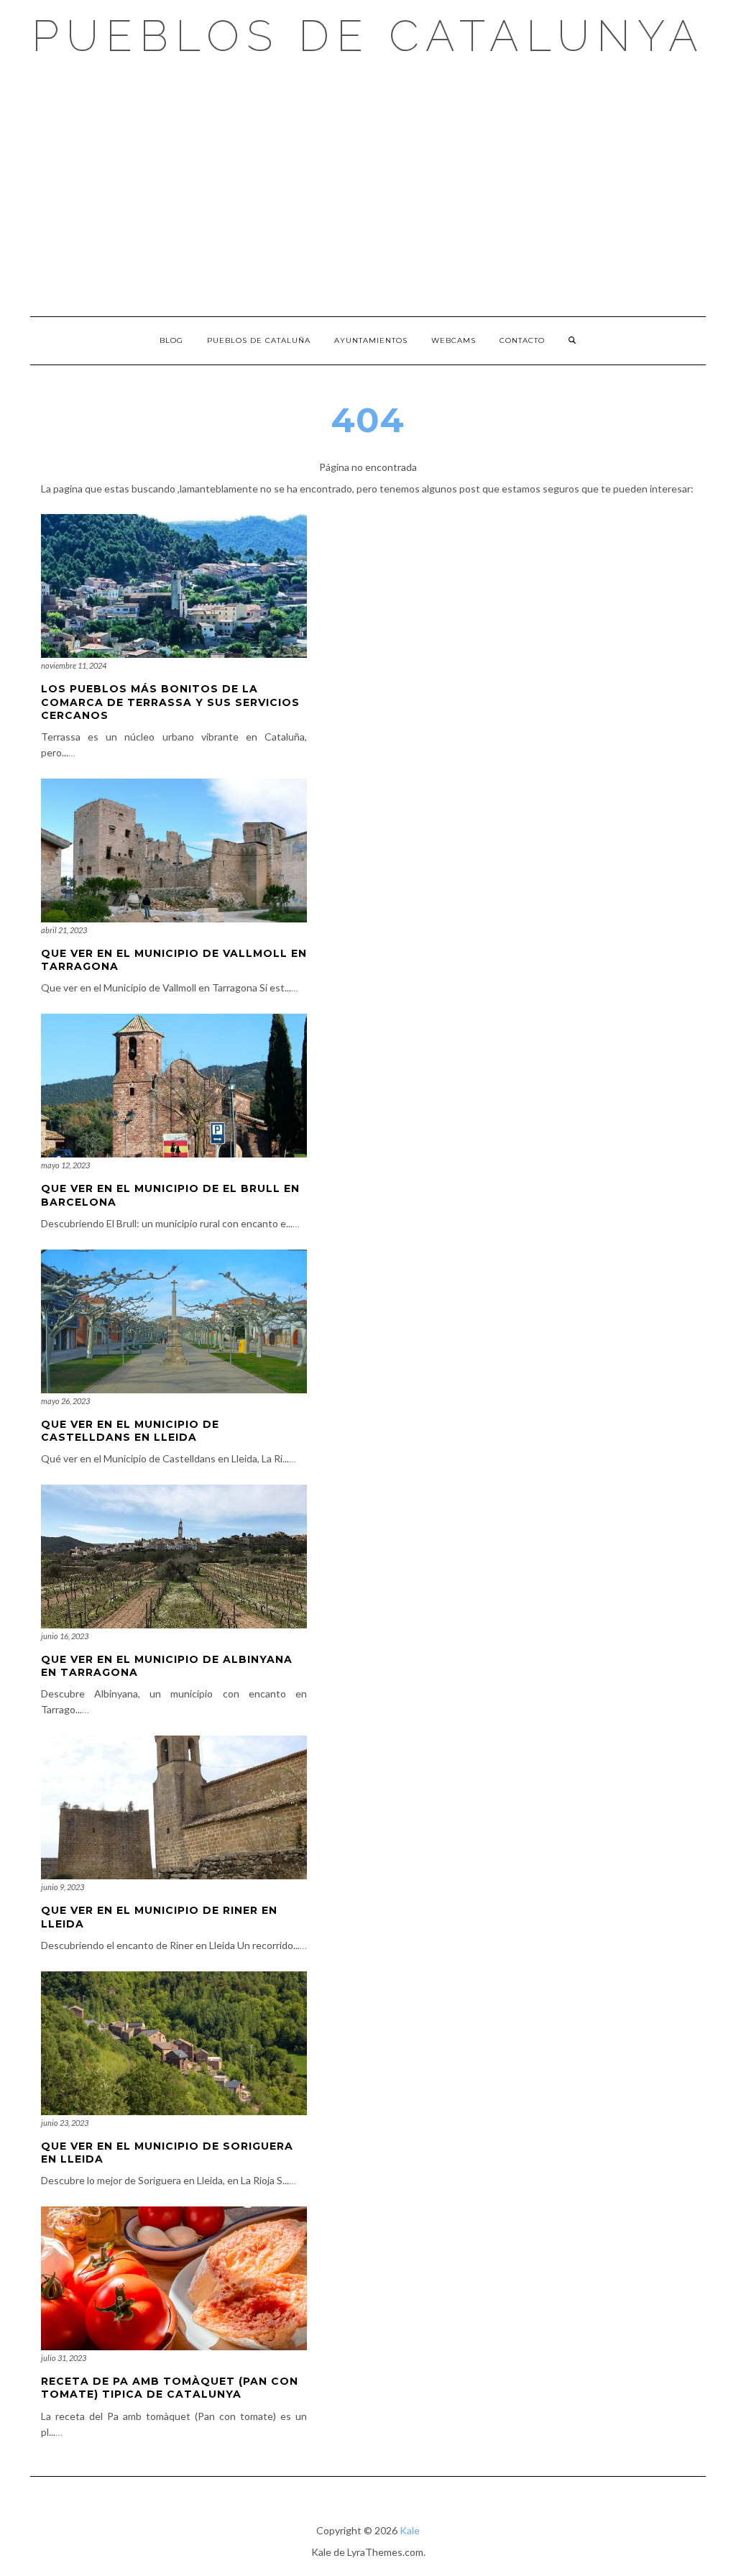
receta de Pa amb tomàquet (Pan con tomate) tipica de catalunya (170, 2388)
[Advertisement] (368, 187)
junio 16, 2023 (65, 1636)
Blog (171, 340)
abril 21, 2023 (64, 930)
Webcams (454, 340)
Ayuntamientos (371, 340)
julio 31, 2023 (64, 2358)
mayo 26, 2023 (65, 1401)
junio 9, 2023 (63, 1887)
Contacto (522, 340)
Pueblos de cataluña (259, 340)
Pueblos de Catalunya (368, 36)
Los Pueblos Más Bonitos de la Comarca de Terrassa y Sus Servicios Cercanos (170, 702)
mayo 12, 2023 (65, 1165)
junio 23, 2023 (65, 2123)
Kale (410, 2530)
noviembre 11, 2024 (74, 665)
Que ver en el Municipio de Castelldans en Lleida (130, 1431)
